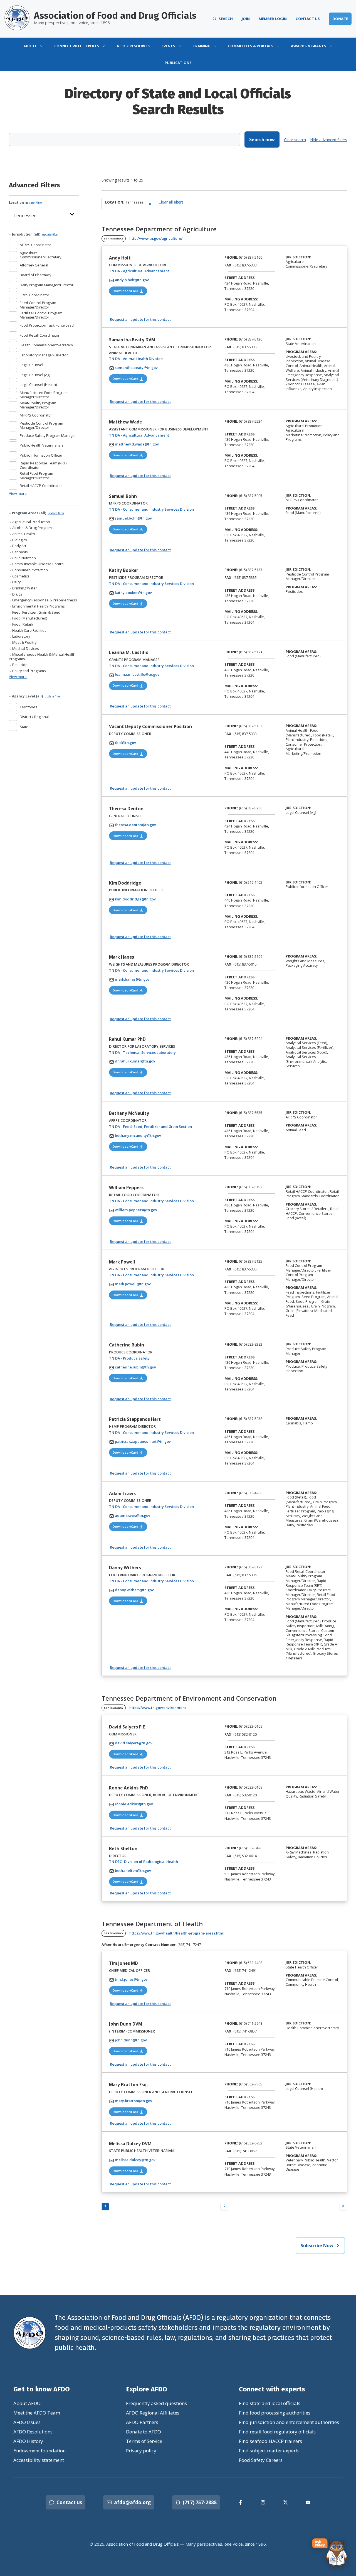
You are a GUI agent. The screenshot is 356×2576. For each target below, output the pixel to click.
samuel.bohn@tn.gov (133, 518)
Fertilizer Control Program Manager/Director (41, 315)
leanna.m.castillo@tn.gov (137, 674)
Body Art (19, 546)
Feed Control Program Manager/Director (38, 305)
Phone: (231, 257)
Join (246, 19)
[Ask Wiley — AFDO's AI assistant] (330, 2553)
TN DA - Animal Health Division (153, 358)
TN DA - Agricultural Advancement (156, 271)
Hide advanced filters (329, 140)
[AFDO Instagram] (263, 2502)
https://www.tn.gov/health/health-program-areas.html (177, 1933)
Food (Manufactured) (29, 618)
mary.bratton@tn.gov (133, 2101)
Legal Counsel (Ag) (35, 375)
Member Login (273, 19)
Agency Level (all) (36, 696)
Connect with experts (77, 46)
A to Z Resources (133, 46)
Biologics (19, 540)
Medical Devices (25, 649)
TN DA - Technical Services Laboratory (160, 1052)
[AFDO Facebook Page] (240, 2502)
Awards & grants (309, 46)
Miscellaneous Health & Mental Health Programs (42, 657)
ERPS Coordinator (34, 295)
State (24, 727)
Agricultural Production (31, 522)
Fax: (228, 265)
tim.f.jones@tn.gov (131, 1979)
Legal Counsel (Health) (38, 385)
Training (202, 46)
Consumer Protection (30, 570)
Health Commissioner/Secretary (46, 345)
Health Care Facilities (29, 630)
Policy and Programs (29, 671)
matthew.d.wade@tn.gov (137, 444)
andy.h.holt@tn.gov (132, 280)
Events (168, 46)
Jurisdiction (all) (35, 234)
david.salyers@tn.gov (134, 1743)
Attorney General (34, 265)
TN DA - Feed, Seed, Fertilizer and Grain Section (163, 1126)
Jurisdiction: (298, 257)
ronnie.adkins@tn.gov (134, 1804)
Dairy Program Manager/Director (47, 285)
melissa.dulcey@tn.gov (135, 2160)
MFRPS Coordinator (36, 415)
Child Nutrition (24, 558)
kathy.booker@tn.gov (133, 592)
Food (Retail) (22, 624)
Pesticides (20, 665)
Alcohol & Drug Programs (33, 528)
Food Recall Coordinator (40, 335)
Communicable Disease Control (38, 564)
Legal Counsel (31, 365)
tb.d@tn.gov (125, 743)
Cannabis (20, 552)
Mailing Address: (241, 299)
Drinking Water (24, 588)
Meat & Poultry (24, 642)
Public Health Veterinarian (41, 445)
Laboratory (21, 636)
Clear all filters (171, 202)
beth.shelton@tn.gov (133, 1870)
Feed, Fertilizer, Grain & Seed (36, 612)
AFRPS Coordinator (35, 245)
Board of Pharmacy (35, 275)
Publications (178, 63)
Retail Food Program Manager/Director (36, 476)
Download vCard (130, 291)
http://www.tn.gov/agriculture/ (156, 238)
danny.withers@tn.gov (134, 1590)
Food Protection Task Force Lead (47, 325)
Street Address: (240, 278)
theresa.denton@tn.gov (135, 825)
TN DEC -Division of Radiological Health (161, 1861)
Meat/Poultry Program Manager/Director (38, 405)
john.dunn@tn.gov (131, 2040)
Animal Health (23, 534)
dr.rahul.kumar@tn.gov (135, 1061)
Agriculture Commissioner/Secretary (40, 255)
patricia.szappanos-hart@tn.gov (143, 1441)
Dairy (16, 582)
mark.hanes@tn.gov (132, 979)
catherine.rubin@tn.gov (135, 1367)
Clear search (295, 140)
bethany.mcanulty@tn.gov (138, 1135)
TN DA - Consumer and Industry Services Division (163, 509)
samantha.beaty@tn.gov (136, 368)
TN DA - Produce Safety (147, 1358)
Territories (29, 707)
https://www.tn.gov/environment (158, 1708)
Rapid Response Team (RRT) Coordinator (43, 465)
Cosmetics (20, 576)
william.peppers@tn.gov (136, 1210)
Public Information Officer (41, 455)
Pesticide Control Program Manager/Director (41, 426)
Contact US (308, 19)
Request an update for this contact (140, 319)
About (30, 46)
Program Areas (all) (38, 513)
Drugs (17, 594)
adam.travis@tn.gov (133, 1515)
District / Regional (34, 717)
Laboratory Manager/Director (44, 355)
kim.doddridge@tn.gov (135, 899)
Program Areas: (301, 352)
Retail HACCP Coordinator (41, 486)
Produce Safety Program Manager (48, 435)
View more (18, 493)
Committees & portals (251, 46)
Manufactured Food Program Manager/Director (44, 395)
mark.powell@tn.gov (133, 1284)
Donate (340, 19)
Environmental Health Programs (38, 606)
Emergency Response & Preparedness (44, 600)
